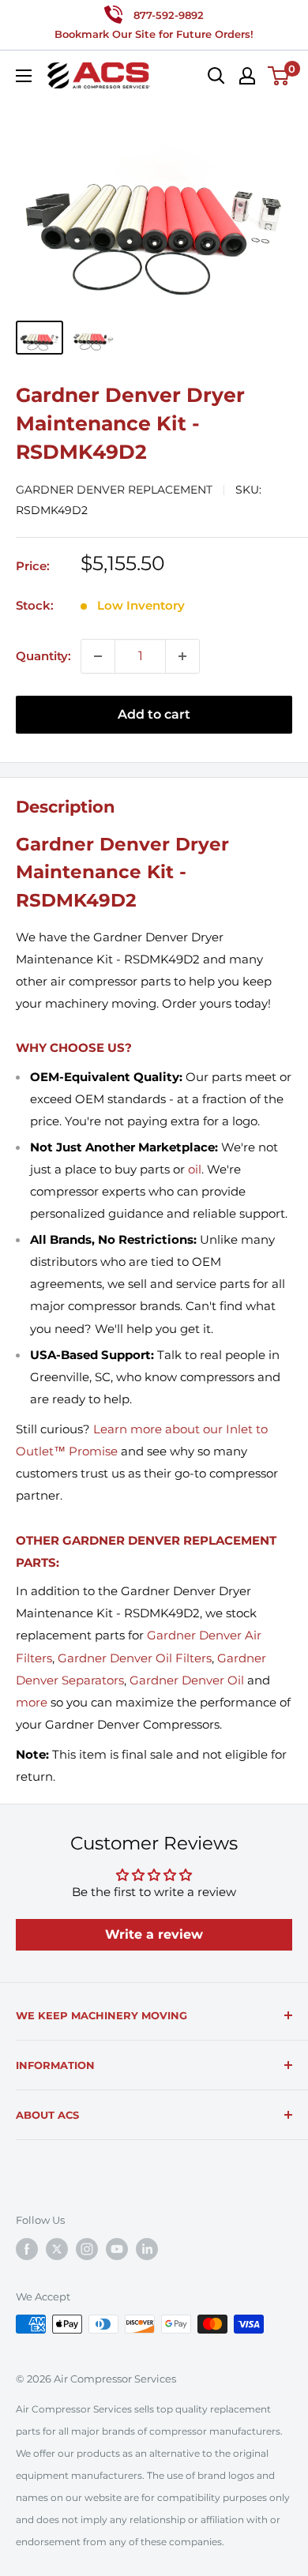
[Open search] (216, 76)
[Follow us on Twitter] (57, 2249)
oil (195, 1169)
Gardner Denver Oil (187, 1680)
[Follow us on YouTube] (117, 2249)
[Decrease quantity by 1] (98, 656)
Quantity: (43, 656)
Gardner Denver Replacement (114, 490)
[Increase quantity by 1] (182, 656)
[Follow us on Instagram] (87, 2249)
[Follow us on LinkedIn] (147, 2249)
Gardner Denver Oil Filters (135, 1658)
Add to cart (154, 714)
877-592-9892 (169, 15)
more (32, 1702)
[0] (279, 76)
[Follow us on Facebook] (27, 2249)
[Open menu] (24, 76)
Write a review (154, 1934)
